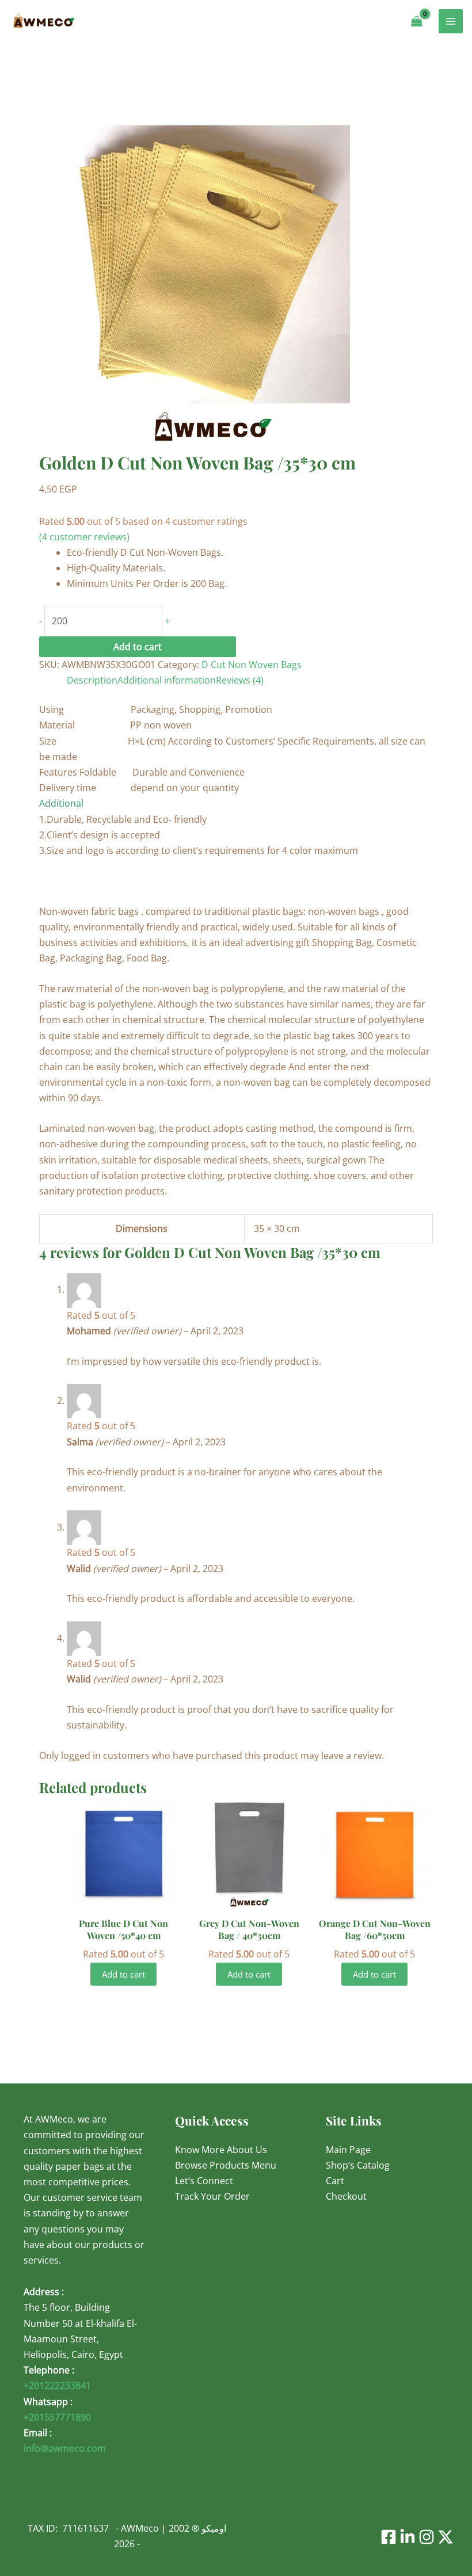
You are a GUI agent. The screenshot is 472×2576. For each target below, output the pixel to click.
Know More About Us (221, 2150)
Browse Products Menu (226, 2165)
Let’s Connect (204, 2181)
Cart (335, 2181)
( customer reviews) (84, 537)
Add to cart (138, 647)
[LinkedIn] (408, 2537)
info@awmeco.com (65, 2448)
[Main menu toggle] (451, 21)
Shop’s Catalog (358, 2165)
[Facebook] (389, 2537)
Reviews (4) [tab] (240, 680)
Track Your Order (212, 2196)
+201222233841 (57, 2386)
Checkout (346, 2196)
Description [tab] (92, 680)
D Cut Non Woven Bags (252, 665)
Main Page (348, 2150)
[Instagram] (427, 2537)
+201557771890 (57, 2417)
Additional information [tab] (167, 680)
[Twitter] (446, 2537)
